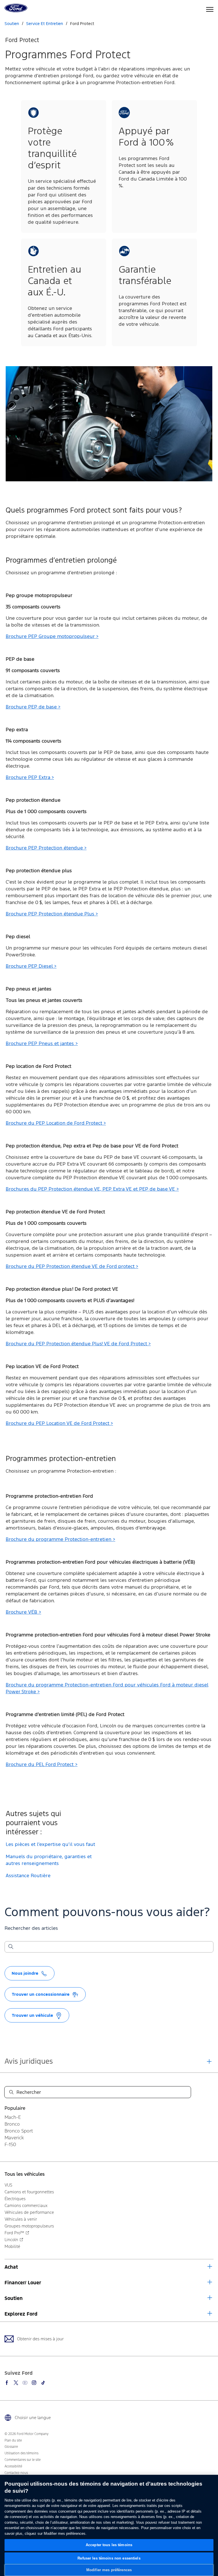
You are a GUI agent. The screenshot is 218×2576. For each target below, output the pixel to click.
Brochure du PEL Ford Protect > (42, 1765)
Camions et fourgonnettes (29, 2192)
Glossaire (11, 2447)
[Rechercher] (11, 1947)
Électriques (15, 2199)
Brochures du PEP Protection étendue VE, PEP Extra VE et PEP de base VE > (92, 1189)
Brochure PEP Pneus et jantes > (42, 1044)
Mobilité (12, 2246)
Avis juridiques (29, 2061)
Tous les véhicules (25, 2174)
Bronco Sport (19, 2131)
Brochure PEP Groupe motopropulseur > (52, 637)
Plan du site (13, 2440)
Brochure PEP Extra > (30, 778)
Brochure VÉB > (23, 1612)
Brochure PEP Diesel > (31, 966)
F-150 (10, 2144)
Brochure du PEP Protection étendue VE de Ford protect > (72, 1267)
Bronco (12, 2124)
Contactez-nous (16, 2473)
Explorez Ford (21, 2314)
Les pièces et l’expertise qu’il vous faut (50, 1845)
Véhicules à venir (21, 2219)
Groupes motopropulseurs (29, 2226)
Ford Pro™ (14, 2233)
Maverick (14, 2138)
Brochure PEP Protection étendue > (46, 848)
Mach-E (13, 2117)
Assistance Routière (28, 1876)
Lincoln (11, 2240)
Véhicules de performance (29, 2212)
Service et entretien (45, 24)
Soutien (14, 2298)
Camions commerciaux (26, 2205)
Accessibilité (13, 2466)
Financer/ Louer (23, 2283)
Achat (11, 2267)
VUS (8, 2185)
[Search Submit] (11, 2092)
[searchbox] (112, 1947)
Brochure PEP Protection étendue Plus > (52, 914)
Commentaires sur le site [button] (23, 2460)
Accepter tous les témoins (109, 2545)
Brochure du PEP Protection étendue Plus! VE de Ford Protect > (78, 1344)
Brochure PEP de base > (33, 707)
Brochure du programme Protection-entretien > (60, 1540)
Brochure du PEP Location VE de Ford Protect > (59, 1424)
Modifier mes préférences (109, 2570)
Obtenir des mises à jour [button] (40, 2339)
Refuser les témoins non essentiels (109, 2558)
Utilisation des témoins (21, 2453)
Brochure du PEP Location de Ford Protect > (56, 1123)
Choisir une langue (33, 2418)
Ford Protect (82, 24)
